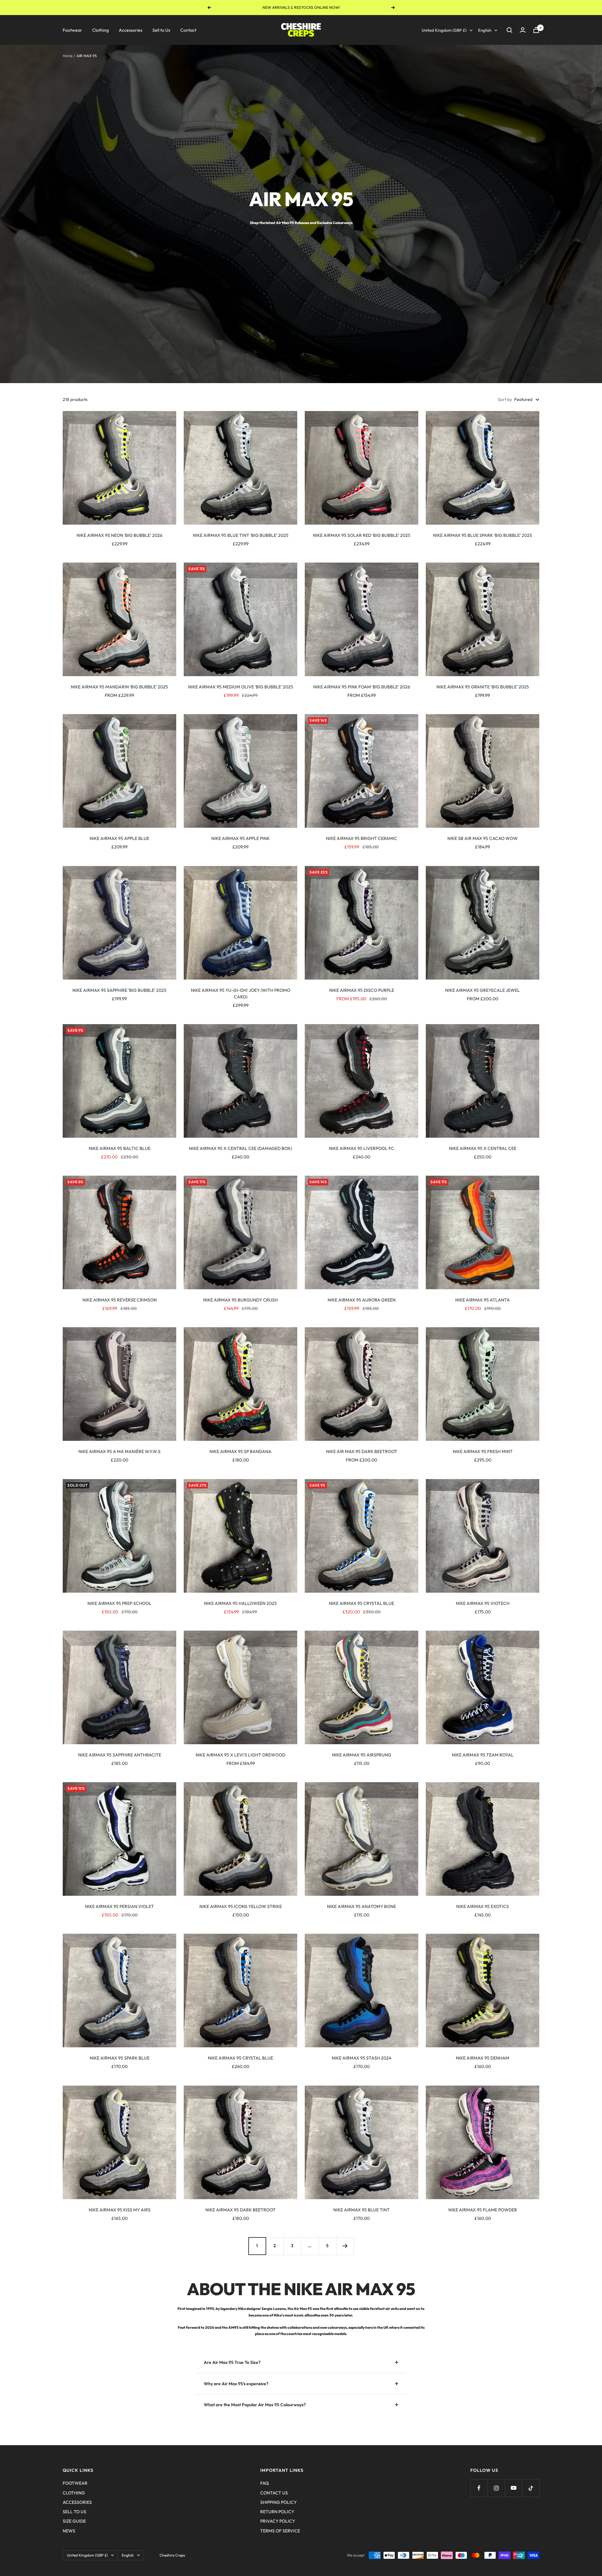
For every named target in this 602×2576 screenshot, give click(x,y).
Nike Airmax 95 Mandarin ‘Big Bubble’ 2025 (119, 687)
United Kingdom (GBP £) (444, 30)
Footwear (72, 30)
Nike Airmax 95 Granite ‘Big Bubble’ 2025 (483, 687)
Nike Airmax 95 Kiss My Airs (120, 2210)
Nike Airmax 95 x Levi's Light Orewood (240, 1755)
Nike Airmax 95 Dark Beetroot (240, 2210)
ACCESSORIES (77, 2502)
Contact (188, 30)
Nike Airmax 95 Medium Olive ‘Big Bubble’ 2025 (241, 687)
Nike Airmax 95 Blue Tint (362, 2210)
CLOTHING (74, 2493)
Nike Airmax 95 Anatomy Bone (362, 1906)
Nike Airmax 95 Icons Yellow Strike (241, 1906)
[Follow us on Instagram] (496, 2488)
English (485, 30)
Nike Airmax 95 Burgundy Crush (240, 1300)
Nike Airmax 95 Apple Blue (119, 838)
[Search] (510, 30)
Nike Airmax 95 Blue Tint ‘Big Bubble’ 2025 (241, 535)
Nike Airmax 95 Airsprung (362, 1755)
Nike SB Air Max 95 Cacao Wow (483, 838)
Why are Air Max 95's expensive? (236, 2384)
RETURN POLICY (277, 2512)
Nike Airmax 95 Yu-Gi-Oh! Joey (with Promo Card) (241, 994)
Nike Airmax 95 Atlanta (483, 1300)
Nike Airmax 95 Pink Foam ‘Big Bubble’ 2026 (362, 687)
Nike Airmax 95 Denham (483, 2058)
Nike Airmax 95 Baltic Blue (120, 1148)
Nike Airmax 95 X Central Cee (483, 1148)
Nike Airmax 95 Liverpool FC (362, 1148)
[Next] (345, 2246)
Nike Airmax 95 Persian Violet (119, 1906)
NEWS (69, 2531)
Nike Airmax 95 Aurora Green (362, 1300)
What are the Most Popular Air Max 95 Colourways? (255, 2405)
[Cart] (536, 30)
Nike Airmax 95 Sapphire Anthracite (120, 1755)
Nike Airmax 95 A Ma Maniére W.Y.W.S (119, 1451)
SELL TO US (74, 2512)
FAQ (264, 2483)
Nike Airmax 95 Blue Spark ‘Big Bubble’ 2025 (483, 535)
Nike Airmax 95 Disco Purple (362, 990)
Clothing (100, 30)
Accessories (131, 30)
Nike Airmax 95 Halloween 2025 (240, 1603)
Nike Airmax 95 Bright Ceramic (362, 838)
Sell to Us (161, 30)
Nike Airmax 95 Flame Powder (483, 2210)
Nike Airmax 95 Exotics (483, 1906)
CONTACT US (274, 2493)
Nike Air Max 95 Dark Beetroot (362, 1451)
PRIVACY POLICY (278, 2521)
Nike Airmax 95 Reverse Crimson (120, 1300)
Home (68, 56)
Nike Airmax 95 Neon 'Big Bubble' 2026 (119, 535)
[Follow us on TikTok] (531, 2488)
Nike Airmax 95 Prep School (119, 1603)
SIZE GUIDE (74, 2521)
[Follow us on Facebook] (479, 2488)
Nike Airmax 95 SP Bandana (240, 1451)
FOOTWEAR (75, 2483)
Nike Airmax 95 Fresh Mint (483, 1451)
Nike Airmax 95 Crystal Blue (362, 1603)
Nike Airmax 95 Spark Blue (120, 2058)
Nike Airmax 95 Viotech (483, 1603)
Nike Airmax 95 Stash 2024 (362, 2058)
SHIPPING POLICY (278, 2502)
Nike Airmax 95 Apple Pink (240, 838)
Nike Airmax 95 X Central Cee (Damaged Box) (240, 1148)
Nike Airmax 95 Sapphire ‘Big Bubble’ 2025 (119, 990)
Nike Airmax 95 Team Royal (483, 1755)
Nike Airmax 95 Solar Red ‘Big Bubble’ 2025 (362, 535)
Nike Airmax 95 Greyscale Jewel (483, 990)
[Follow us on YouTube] (513, 2488)
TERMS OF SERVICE (280, 2531)
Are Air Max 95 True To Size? (232, 2362)
